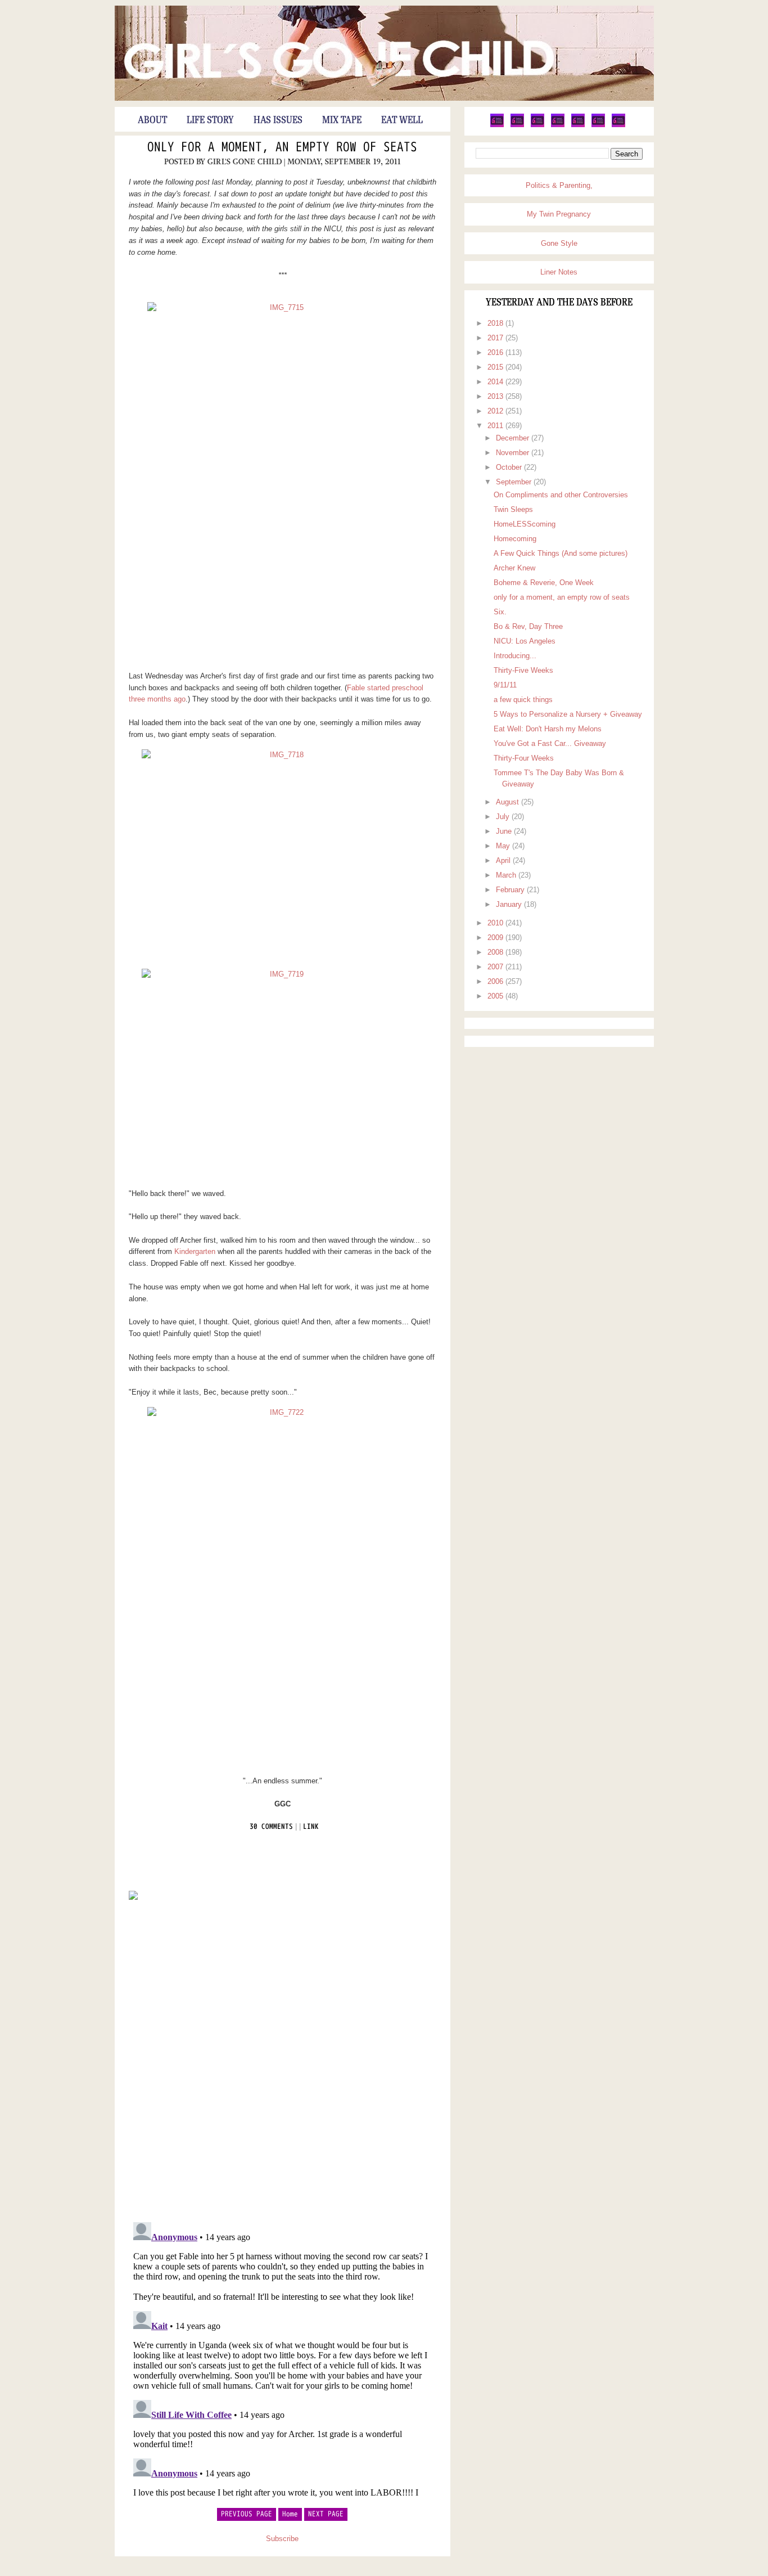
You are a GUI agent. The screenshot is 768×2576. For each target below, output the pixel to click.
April (504, 860)
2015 (496, 367)
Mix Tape (342, 120)
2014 (496, 382)
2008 (496, 952)
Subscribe (282, 2539)
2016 (496, 352)
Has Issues (278, 120)
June (505, 831)
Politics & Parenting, (559, 185)
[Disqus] (283, 2060)
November (514, 453)
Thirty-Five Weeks (523, 670)
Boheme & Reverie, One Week (544, 583)
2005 (496, 996)
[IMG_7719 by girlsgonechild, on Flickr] (283, 1074)
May (504, 846)
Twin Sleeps (513, 509)
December (514, 438)
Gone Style (559, 243)
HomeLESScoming (525, 524)
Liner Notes (559, 272)
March (507, 875)
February (511, 890)
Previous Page (247, 2514)
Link (311, 1827)
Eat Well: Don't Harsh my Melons (548, 729)
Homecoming (515, 539)
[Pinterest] (537, 125)
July (504, 817)
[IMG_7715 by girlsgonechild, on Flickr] (283, 482)
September (515, 482)
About (152, 120)
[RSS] (618, 125)
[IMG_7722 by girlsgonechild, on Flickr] (283, 1587)
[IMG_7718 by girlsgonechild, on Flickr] (283, 855)
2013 (496, 396)
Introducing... (515, 656)
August (509, 802)
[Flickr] (558, 125)
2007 (496, 967)
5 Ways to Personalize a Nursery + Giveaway (568, 714)
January (510, 904)
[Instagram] (598, 125)
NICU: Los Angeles (525, 641)
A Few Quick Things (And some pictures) (561, 553)
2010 (496, 923)
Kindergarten (195, 1251)
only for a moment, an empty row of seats (282, 148)
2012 (496, 411)
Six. (500, 612)
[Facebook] (517, 125)
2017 (496, 338)
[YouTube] (578, 125)
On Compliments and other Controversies (561, 495)
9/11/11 (505, 685)
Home (290, 2514)
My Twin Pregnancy (559, 214)
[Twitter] (497, 125)
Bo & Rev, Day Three (528, 626)
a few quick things (523, 700)
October (510, 467)
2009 (496, 938)
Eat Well (402, 120)
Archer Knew (514, 568)
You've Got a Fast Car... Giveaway (550, 743)
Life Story (210, 120)
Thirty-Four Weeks (524, 758)
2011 (496, 426)
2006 (496, 981)
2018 (496, 323)
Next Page (326, 2514)
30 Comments (271, 1827)
